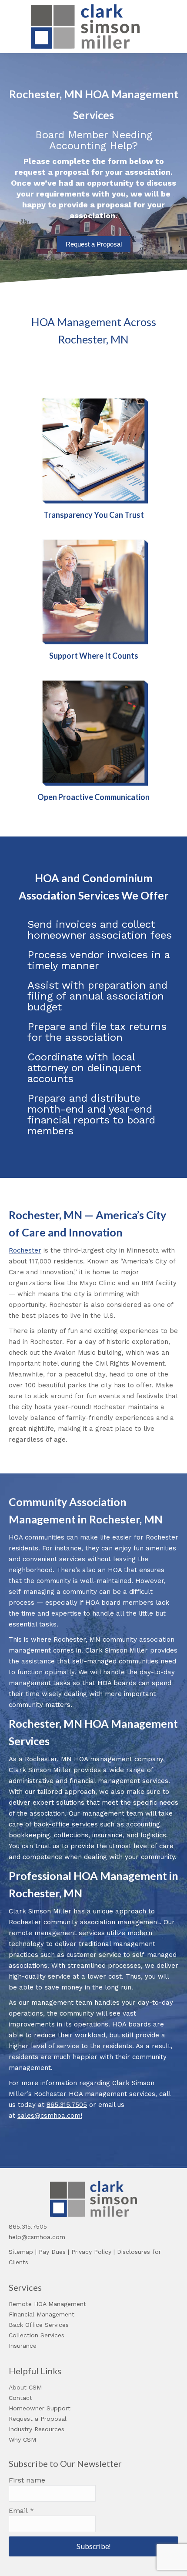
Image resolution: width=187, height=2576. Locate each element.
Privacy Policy (91, 2252)
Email (21, 2511)
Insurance (23, 2346)
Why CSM (22, 2439)
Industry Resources (37, 2429)
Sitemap (21, 2252)
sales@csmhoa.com (49, 2116)
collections (71, 1835)
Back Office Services (39, 2325)
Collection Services (37, 2335)
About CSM (25, 2387)
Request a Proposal (94, 244)
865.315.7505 (67, 2105)
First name (27, 2480)
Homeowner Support (40, 2408)
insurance (107, 1835)
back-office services (66, 1824)
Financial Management (42, 2314)
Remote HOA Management (47, 2304)
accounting (143, 1824)
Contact (20, 2398)
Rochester (25, 1250)
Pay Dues (52, 2252)
